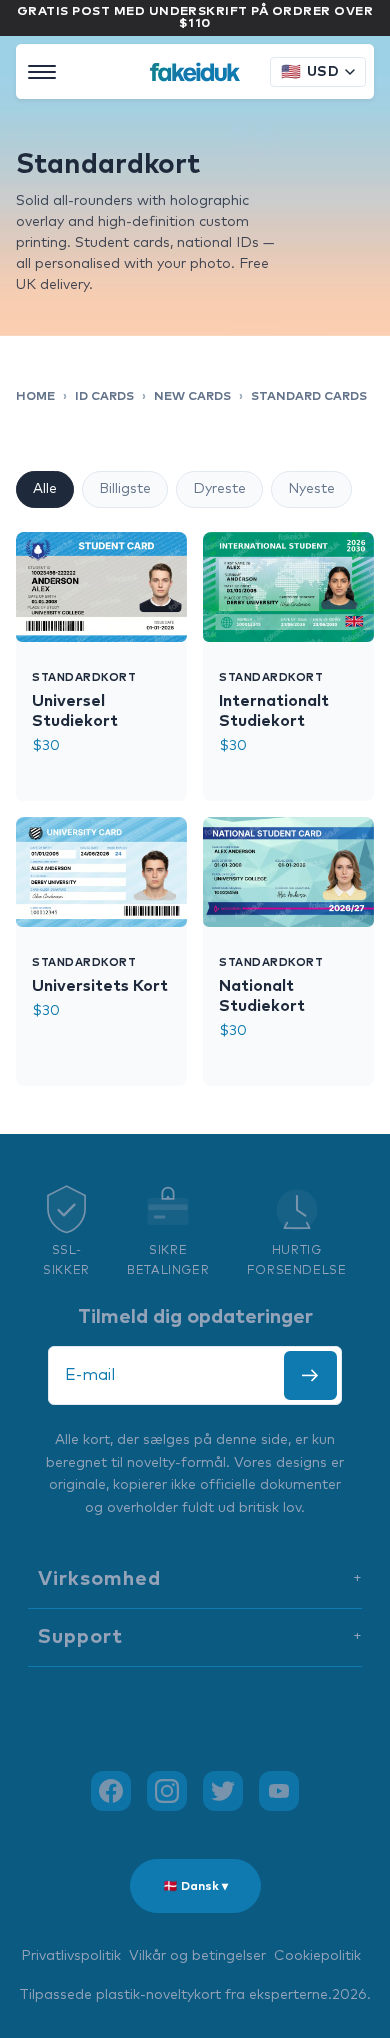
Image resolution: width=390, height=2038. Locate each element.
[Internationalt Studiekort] (288, 587)
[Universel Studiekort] (101, 587)
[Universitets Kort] (101, 872)
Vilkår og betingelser (197, 1956)
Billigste (125, 489)
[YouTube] (279, 1791)
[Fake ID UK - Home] (195, 72)
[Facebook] (111, 1791)
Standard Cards (309, 397)
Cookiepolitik (317, 1956)
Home (35, 397)
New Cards (192, 397)
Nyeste (311, 489)
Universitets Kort (100, 986)
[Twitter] (223, 1791)
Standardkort (84, 677)
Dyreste (219, 489)
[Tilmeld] (310, 1375)
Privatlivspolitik (71, 1956)
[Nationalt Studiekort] (288, 872)
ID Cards (104, 397)
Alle (45, 489)
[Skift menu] (42, 72)
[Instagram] (167, 1791)
